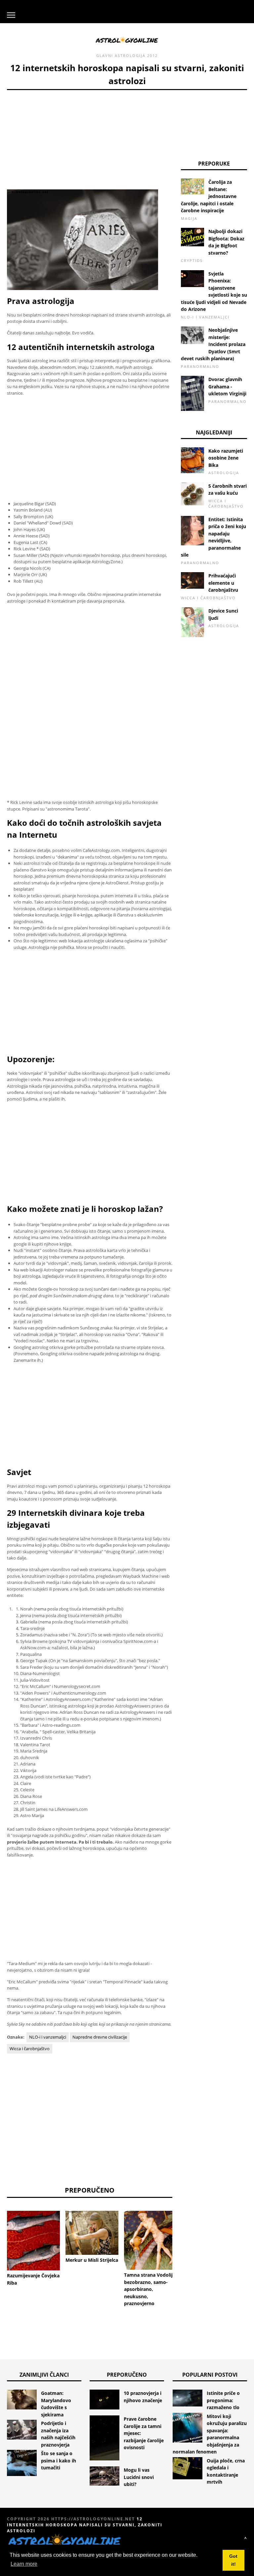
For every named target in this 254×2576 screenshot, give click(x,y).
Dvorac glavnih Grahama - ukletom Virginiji (227, 386)
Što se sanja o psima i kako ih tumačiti (59, 2460)
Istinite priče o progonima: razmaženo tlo (223, 2400)
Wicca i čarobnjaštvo (30, 2049)
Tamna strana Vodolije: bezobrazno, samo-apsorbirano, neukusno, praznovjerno (150, 2289)
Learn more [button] (24, 2564)
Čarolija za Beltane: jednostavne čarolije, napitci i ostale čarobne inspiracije (209, 196)
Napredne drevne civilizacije (100, 2037)
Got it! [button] (233, 2560)
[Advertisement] (90, 136)
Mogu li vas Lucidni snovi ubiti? (139, 2477)
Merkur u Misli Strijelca (92, 2260)
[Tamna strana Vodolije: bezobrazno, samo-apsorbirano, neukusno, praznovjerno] (150, 2240)
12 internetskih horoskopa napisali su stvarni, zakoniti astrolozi (85, 2525)
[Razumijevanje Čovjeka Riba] (33, 2241)
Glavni (105, 55)
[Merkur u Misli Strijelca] (92, 2233)
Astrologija (130, 55)
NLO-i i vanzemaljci (48, 2037)
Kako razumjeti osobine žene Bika (226, 458)
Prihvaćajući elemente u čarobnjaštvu (223, 583)
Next (182, 2233)
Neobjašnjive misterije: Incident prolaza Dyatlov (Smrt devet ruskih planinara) (213, 344)
